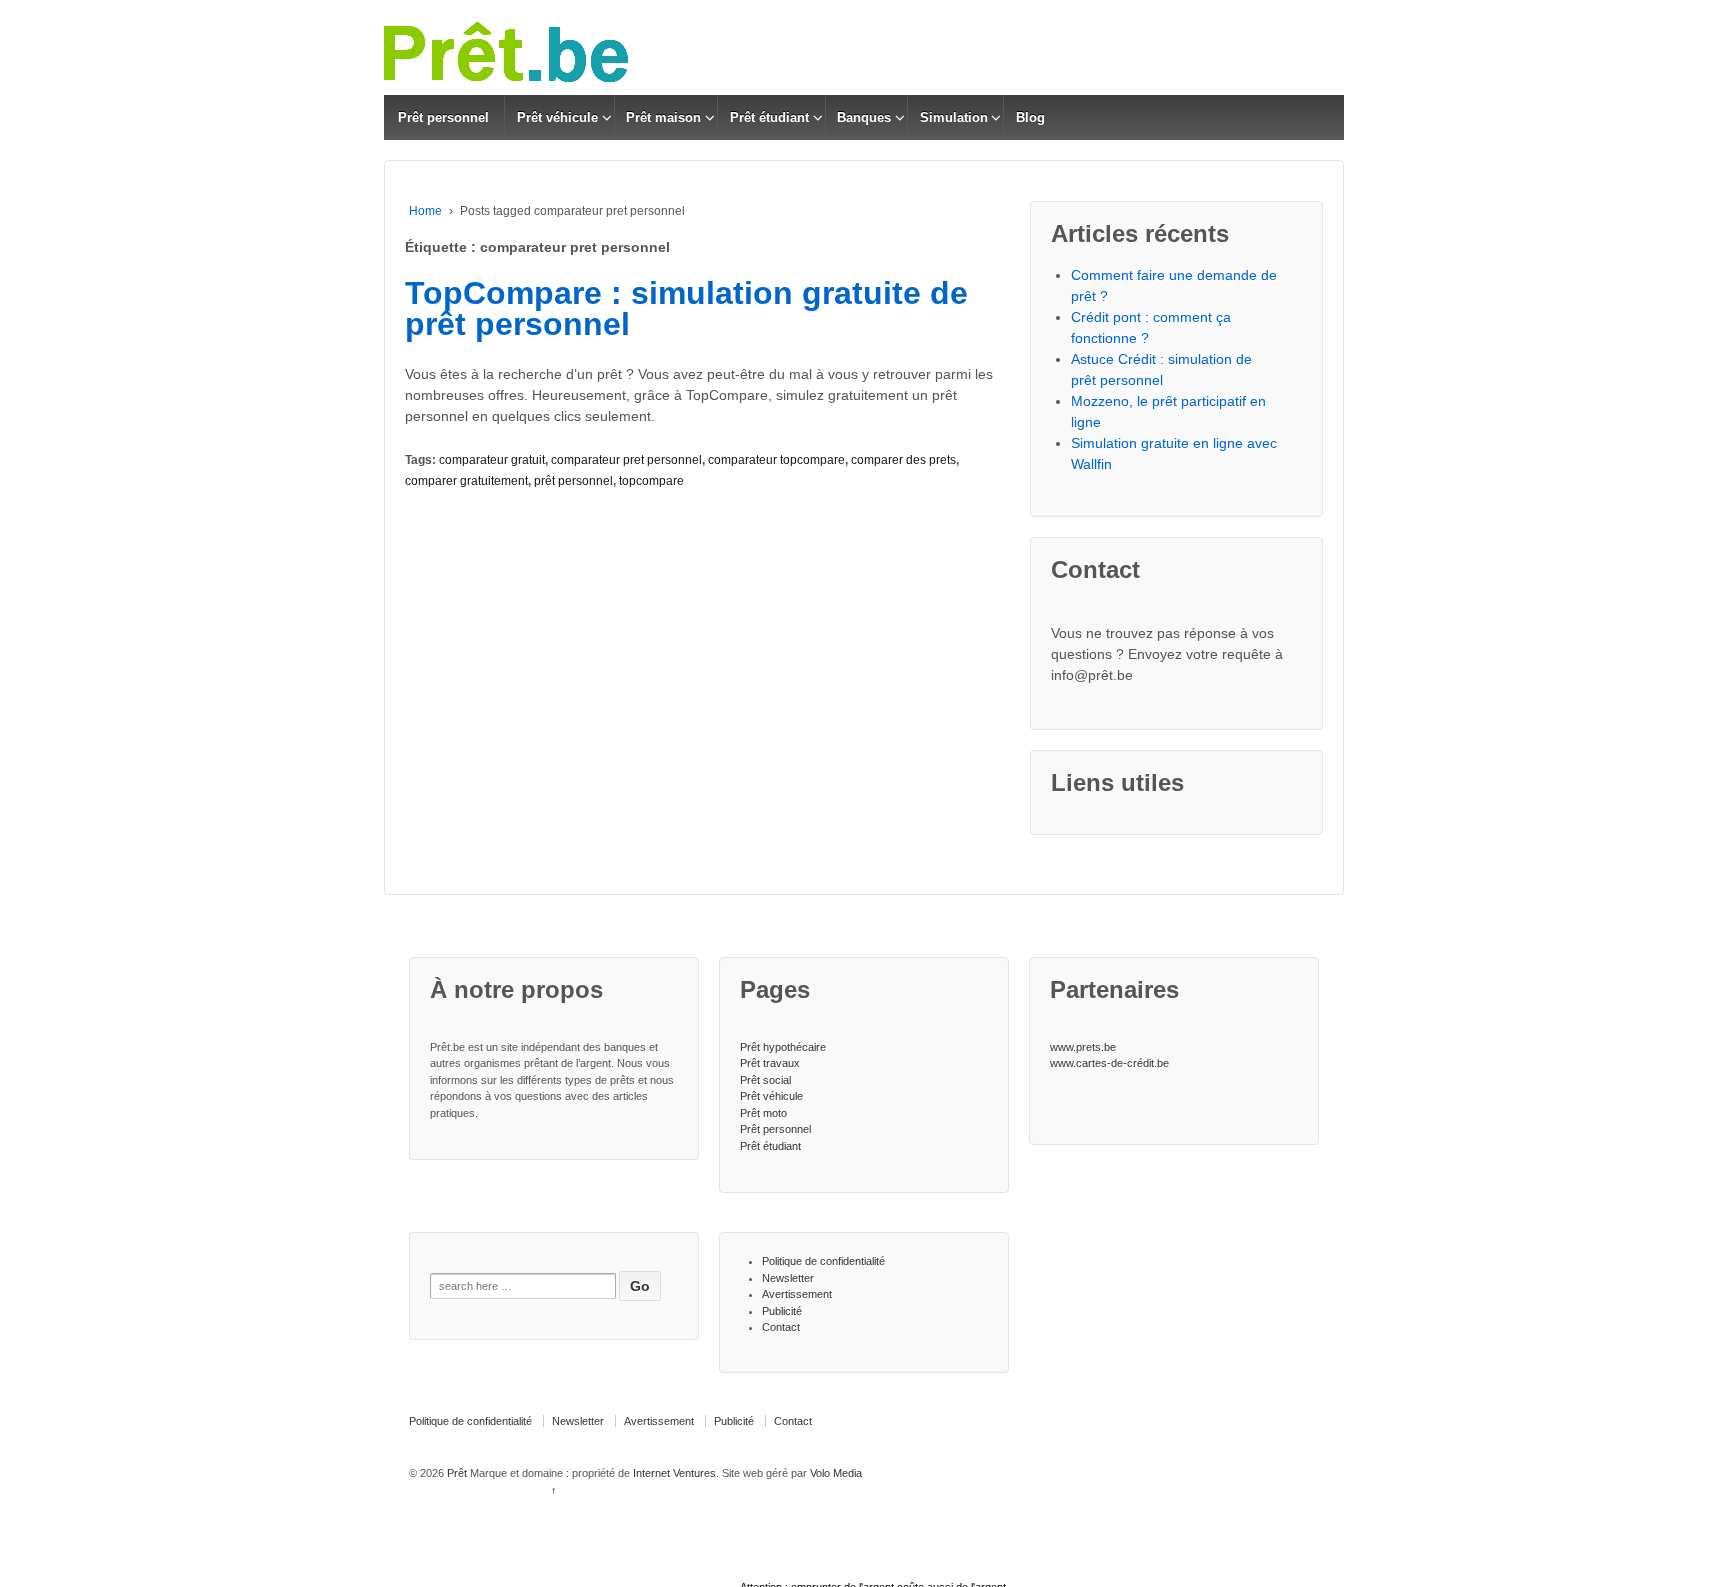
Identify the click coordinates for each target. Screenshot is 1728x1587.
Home (425, 211)
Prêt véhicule (557, 117)
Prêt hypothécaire (783, 1047)
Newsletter (788, 1278)
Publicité (782, 1311)
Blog (1030, 117)
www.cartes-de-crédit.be (1109, 1063)
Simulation (954, 117)
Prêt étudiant (769, 117)
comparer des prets (903, 460)
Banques (864, 117)
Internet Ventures (674, 1473)
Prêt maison (663, 117)
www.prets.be (1083, 1047)
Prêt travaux (770, 1063)
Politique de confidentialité (823, 1261)
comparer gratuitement (466, 481)
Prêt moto (763, 1113)
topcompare (651, 481)
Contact (781, 1327)
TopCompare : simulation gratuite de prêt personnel (686, 309)
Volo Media (836, 1473)
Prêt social (765, 1080)
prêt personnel (573, 481)
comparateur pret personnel (626, 460)
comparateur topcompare (776, 460)
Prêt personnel (443, 117)
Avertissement (797, 1294)
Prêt (457, 1473)
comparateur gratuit (492, 460)
